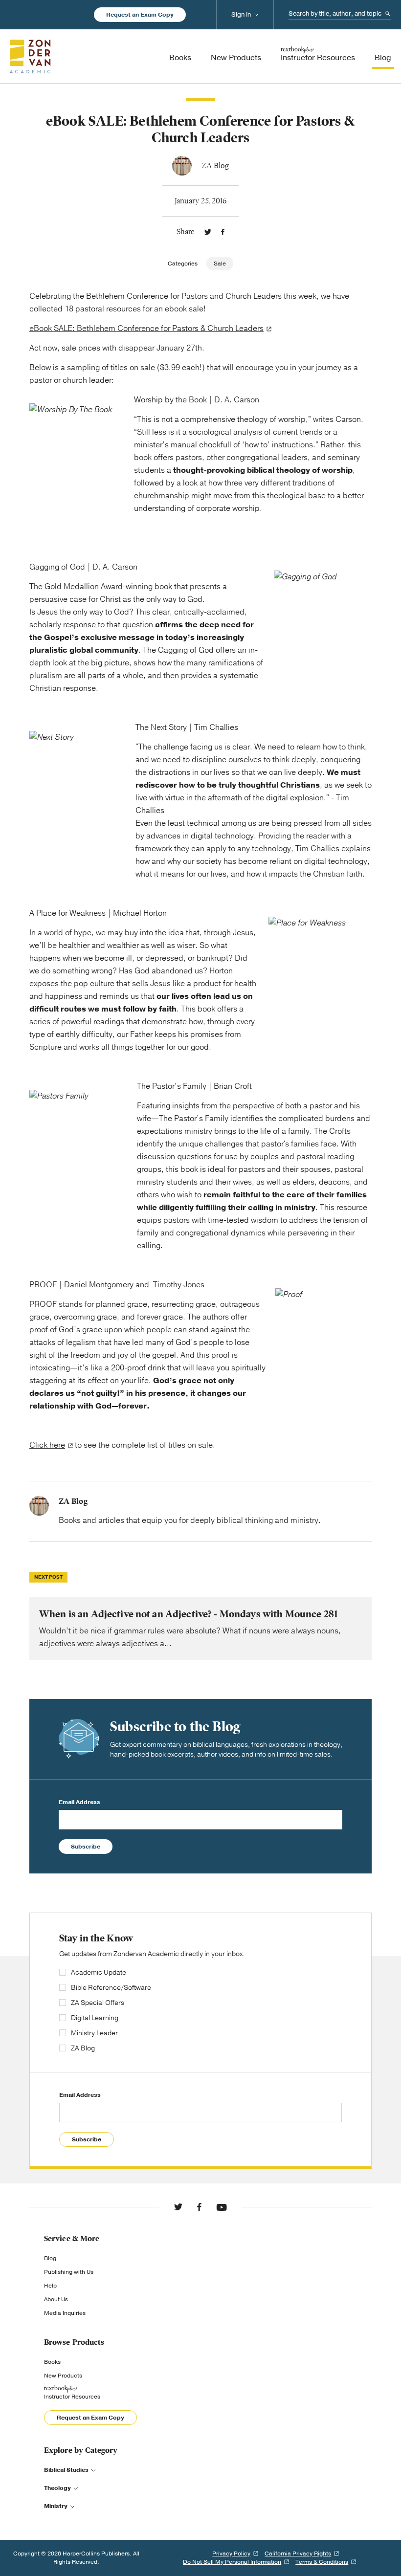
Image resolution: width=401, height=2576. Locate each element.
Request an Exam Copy (140, 15)
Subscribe (86, 1847)
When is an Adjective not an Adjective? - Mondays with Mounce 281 (200, 1629)
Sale (220, 264)
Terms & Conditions (322, 2562)
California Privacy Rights (298, 2554)
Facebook (223, 232)
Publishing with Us (69, 2272)
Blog (50, 2258)
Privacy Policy (231, 2554)
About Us (56, 2299)
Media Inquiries (65, 2313)
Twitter (208, 232)
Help (50, 2286)
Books (52, 2362)
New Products (63, 2376)
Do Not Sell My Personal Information (232, 2562)
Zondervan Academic (30, 56)
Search (388, 14)
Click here (47, 1445)
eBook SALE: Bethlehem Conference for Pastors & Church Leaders (146, 329)
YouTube (222, 2207)
